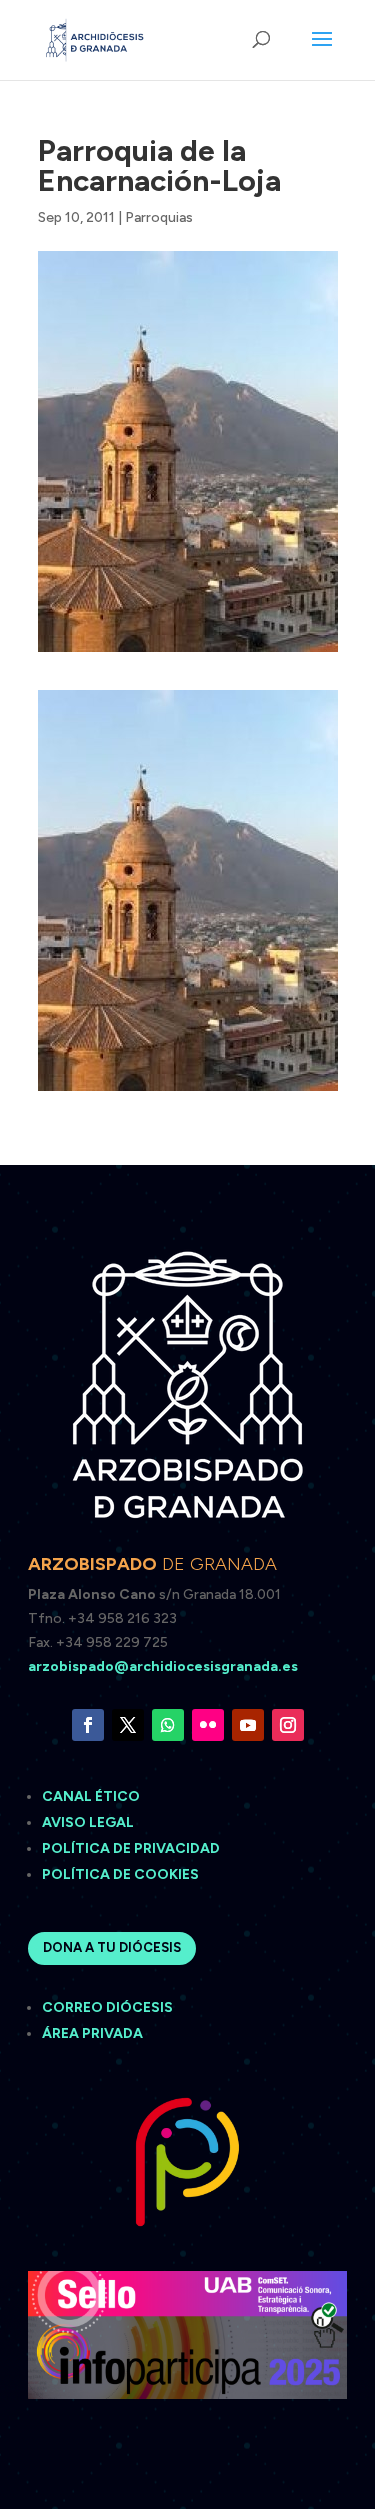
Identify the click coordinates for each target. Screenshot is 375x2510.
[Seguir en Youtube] (248, 1725)
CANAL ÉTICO (92, 1796)
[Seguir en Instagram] (288, 1725)
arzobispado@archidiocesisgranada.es (163, 1666)
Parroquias (159, 217)
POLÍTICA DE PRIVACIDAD (131, 1848)
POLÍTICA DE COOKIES (120, 1874)
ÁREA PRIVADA (92, 2033)
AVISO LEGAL (89, 1822)
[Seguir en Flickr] (208, 1725)
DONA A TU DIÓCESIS (112, 1947)
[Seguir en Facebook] (88, 1725)
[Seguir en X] (128, 1725)
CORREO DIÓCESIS (107, 2007)
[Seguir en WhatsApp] (168, 1725)
